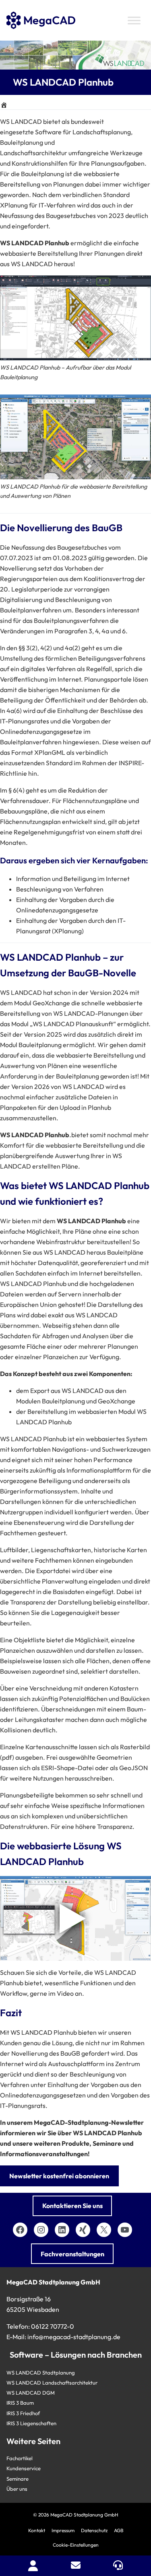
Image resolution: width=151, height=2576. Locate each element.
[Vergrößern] (141, 286)
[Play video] (76, 1919)
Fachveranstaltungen (72, 2254)
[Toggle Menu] (134, 20)
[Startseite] (4, 105)
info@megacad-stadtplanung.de (74, 2337)
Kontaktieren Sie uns (72, 2206)
